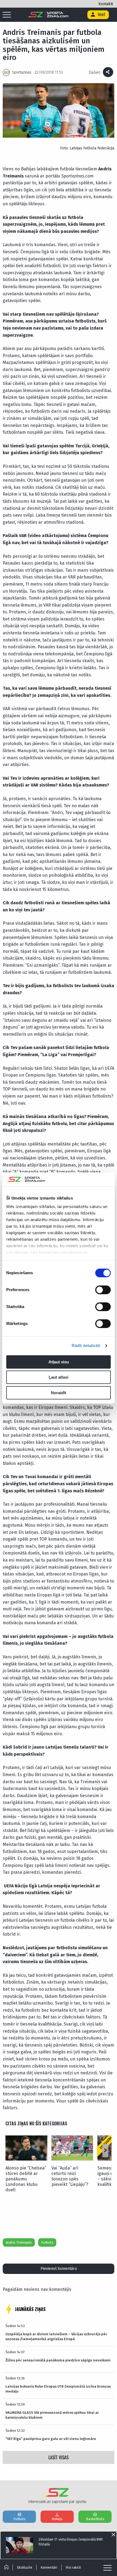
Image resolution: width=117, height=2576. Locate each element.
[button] (105, 2151)
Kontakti (106, 4)
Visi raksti (73, 2567)
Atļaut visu (59, 1362)
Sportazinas (22, 72)
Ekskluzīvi (24, 2567)
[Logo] (48, 15)
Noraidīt (59, 1393)
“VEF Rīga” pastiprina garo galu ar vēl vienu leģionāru (51, 2439)
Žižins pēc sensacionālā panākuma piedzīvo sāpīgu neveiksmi (58, 2360)
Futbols (47, 2242)
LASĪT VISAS (59, 2457)
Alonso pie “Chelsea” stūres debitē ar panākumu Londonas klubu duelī (26, 2179)
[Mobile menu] (8, 15)
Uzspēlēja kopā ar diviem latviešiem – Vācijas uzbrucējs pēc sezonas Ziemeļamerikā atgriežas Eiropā (56, 2337)
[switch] (103, 1290)
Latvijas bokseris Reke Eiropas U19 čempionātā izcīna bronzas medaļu (58, 2389)
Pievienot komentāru (59, 2269)
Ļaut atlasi (59, 1377)
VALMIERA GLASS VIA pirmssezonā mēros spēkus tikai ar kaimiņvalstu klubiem (52, 2415)
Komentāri (49, 2567)
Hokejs (57, 2519)
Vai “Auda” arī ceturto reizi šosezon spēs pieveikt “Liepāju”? (70, 2176)
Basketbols (95, 2519)
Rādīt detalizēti (86, 1346)
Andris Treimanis (19, 2242)
